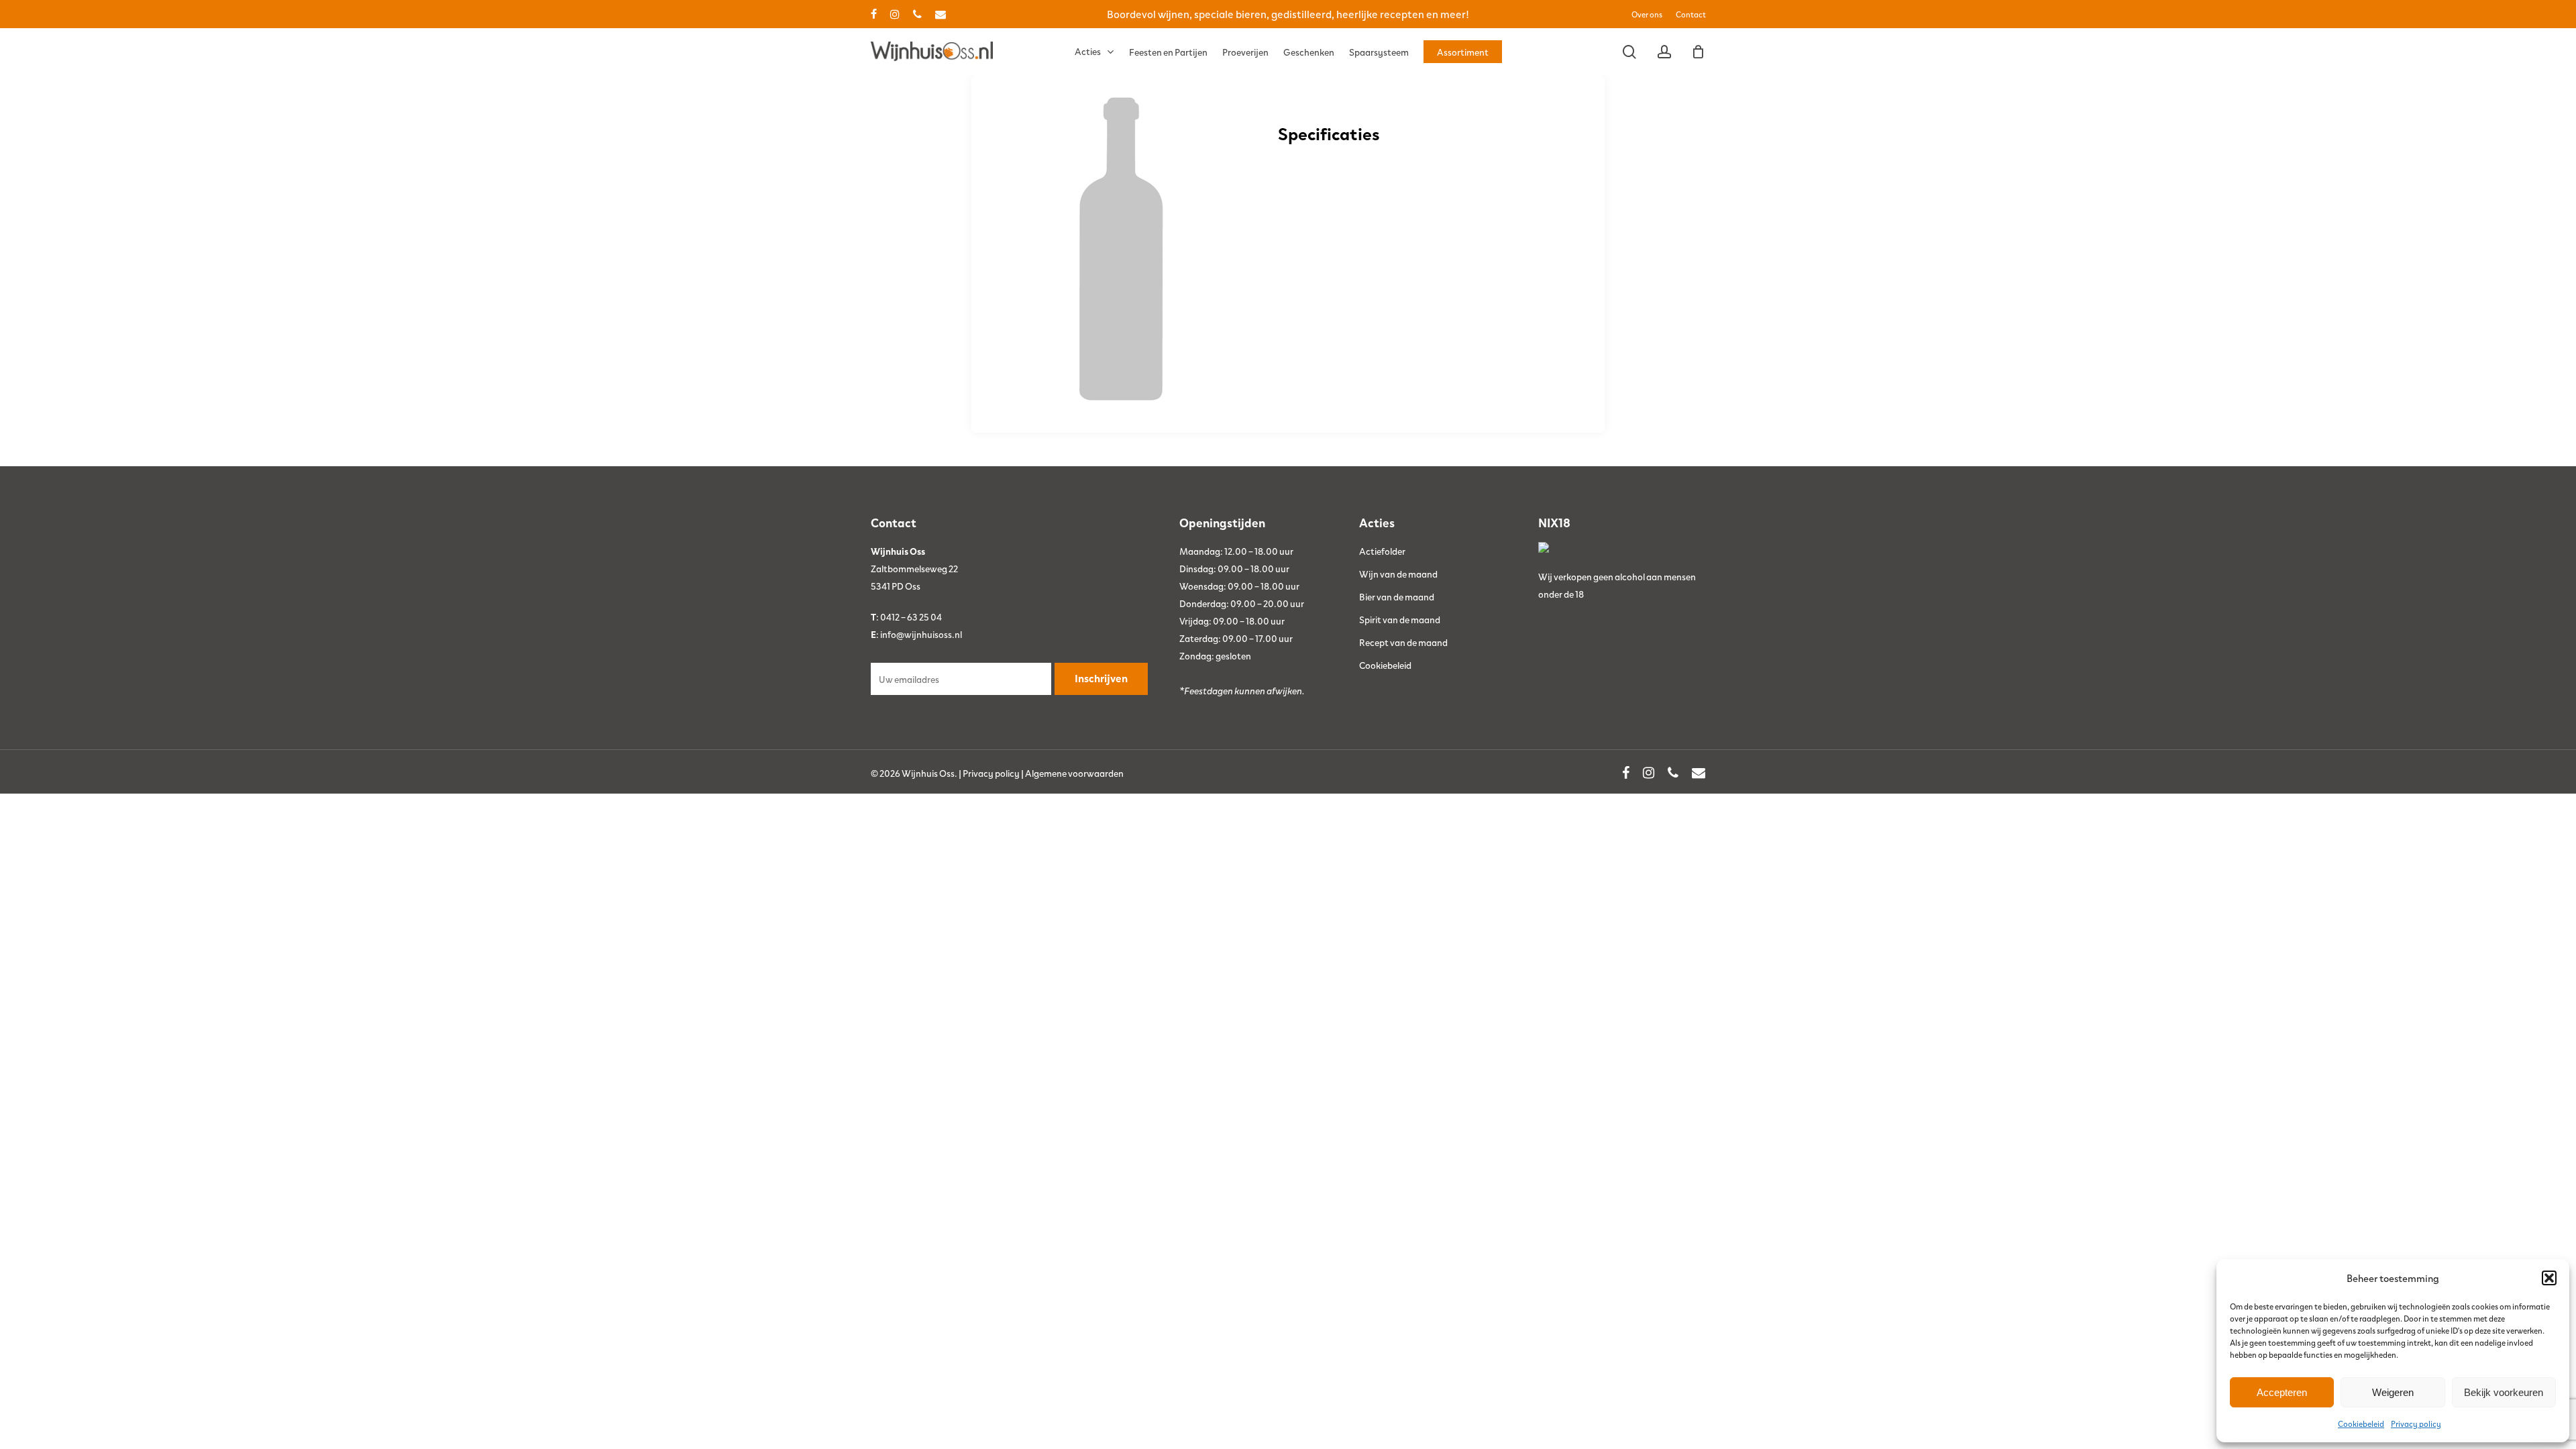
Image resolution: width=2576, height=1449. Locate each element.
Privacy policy (2416, 1424)
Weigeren (2393, 1392)
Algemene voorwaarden (1074, 773)
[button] (2549, 1278)
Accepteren (2282, 1392)
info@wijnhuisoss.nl (921, 634)
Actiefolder (1382, 551)
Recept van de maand (1403, 642)
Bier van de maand (1397, 596)
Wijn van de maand (1398, 574)
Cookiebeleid (2361, 1424)
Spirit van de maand (1400, 619)
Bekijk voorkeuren (2504, 1392)
